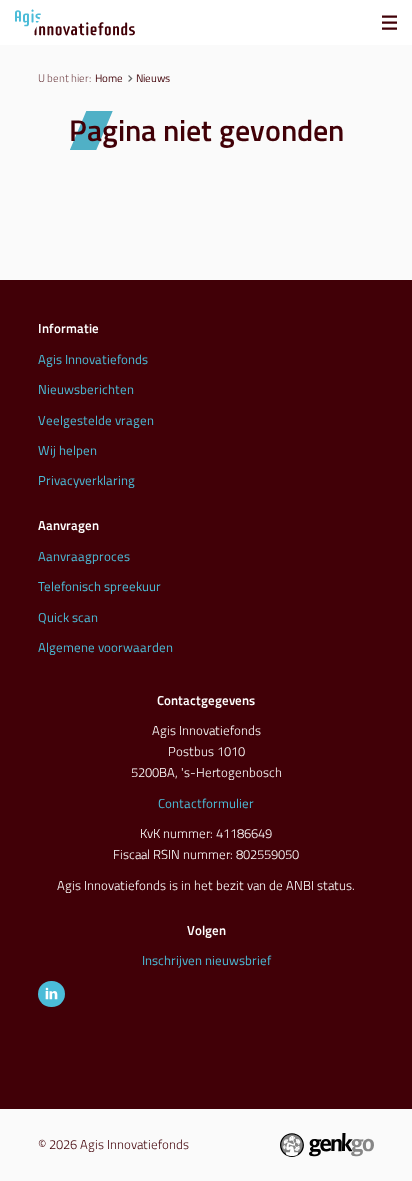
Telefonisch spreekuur (99, 586)
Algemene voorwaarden (105, 647)
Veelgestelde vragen (96, 420)
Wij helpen (67, 450)
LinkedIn (51, 994)
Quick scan (68, 617)
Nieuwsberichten (86, 389)
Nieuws (153, 77)
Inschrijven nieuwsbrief (206, 960)
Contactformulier (206, 803)
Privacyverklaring (86, 480)
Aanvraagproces (84, 556)
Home (109, 77)
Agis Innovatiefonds (93, 359)
